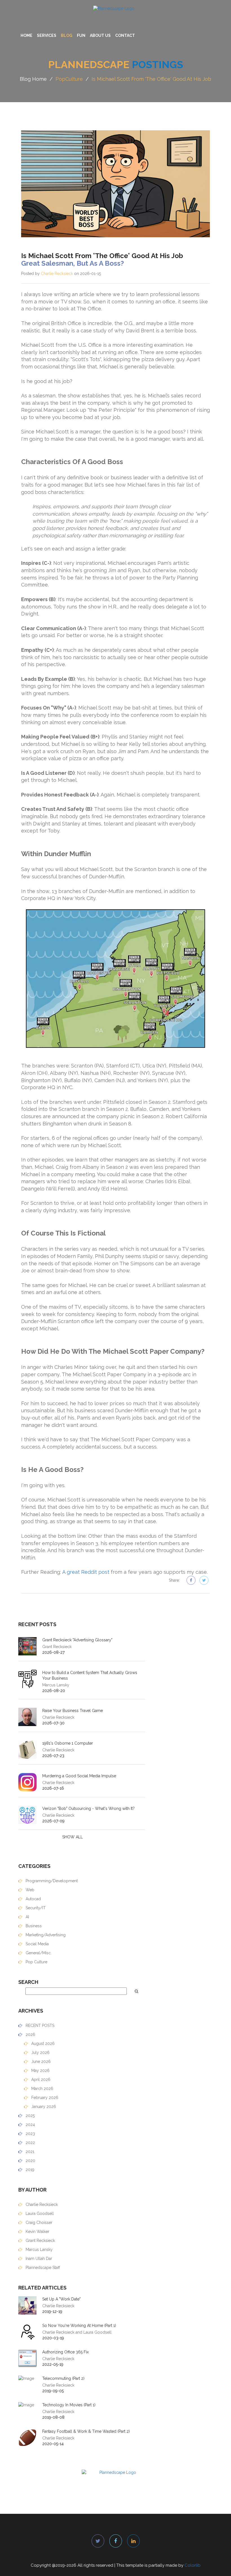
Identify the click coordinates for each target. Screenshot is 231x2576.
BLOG (67, 35)
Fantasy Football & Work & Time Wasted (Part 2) (86, 2431)
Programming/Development (51, 1881)
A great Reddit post (86, 1572)
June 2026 (40, 2062)
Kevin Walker (37, 2232)
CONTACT (125, 35)
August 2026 (42, 2044)
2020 (30, 2161)
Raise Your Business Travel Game (73, 1711)
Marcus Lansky (39, 2250)
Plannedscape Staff (42, 2268)
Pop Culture (36, 1962)
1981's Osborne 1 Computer (68, 1743)
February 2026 (44, 2098)
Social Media (37, 1944)
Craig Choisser (38, 2223)
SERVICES (47, 35)
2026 (30, 2035)
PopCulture (69, 79)
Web (29, 1890)
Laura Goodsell (39, 2214)
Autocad (33, 1899)
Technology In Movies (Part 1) (69, 2405)
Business (33, 1926)
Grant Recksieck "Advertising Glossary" (77, 1640)
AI (27, 1917)
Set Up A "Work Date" (61, 2299)
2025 (30, 2116)
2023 (30, 2134)
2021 (29, 2152)
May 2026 (40, 2071)
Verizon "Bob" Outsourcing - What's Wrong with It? (88, 1809)
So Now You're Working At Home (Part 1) (79, 2326)
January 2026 (43, 2107)
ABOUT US (100, 35)
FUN (81, 35)
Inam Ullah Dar (38, 2259)
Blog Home (33, 79)
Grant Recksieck (40, 2241)
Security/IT (35, 1908)
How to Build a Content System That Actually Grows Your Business (90, 1675)
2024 (30, 2125)
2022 (30, 2143)
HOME (26, 35)
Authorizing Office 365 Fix (65, 2352)
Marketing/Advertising (45, 1935)
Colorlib (193, 2565)
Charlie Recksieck (57, 274)
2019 (29, 2170)
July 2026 (40, 2053)
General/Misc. (38, 1953)
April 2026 (40, 2080)
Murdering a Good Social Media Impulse (79, 1776)
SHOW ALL (73, 1837)
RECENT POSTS (39, 2026)
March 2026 (42, 2089)
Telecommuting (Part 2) (63, 2378)
